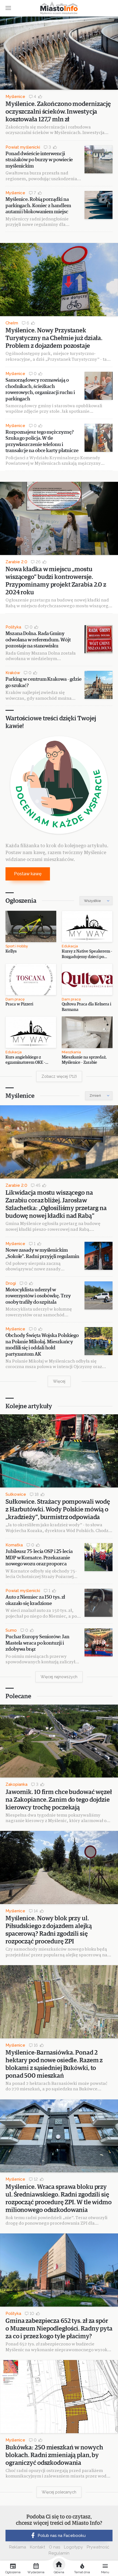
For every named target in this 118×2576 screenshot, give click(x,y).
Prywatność (98, 2547)
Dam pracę (15, 999)
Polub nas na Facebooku (62, 2536)
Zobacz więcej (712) (59, 1076)
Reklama (18, 2547)
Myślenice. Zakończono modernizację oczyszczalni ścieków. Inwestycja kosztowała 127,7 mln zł (58, 112)
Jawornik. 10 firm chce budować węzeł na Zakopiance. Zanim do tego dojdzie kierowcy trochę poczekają (59, 1800)
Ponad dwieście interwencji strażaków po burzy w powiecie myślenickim (39, 160)
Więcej (59, 1381)
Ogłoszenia (21, 901)
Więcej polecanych (59, 2492)
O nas (54, 2547)
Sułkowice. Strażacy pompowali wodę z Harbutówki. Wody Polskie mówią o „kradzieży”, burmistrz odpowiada (58, 1510)
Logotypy (73, 2547)
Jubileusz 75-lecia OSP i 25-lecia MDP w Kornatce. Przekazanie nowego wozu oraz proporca (39, 1558)
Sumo (11, 1630)
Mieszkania (71, 1052)
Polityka (13, 627)
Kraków (13, 673)
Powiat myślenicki (23, 147)
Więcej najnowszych (59, 1677)
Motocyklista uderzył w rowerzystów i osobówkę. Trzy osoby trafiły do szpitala (38, 1296)
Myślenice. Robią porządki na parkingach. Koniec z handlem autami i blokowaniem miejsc (38, 206)
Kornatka (14, 1545)
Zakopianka (16, 1784)
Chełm (12, 323)
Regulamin (59, 2553)
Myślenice (15, 97)
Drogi (11, 1283)
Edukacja (70, 946)
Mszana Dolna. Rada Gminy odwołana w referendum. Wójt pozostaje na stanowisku (38, 640)
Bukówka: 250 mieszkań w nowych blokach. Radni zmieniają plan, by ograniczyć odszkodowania (54, 2455)
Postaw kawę (28, 874)
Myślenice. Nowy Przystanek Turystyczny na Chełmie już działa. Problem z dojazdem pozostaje (54, 338)
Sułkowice (16, 1494)
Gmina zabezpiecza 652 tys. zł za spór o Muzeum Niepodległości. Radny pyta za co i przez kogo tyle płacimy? (59, 2329)
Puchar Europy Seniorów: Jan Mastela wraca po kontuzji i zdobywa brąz (37, 1643)
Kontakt (37, 2547)
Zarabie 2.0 (16, 562)
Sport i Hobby (17, 946)
